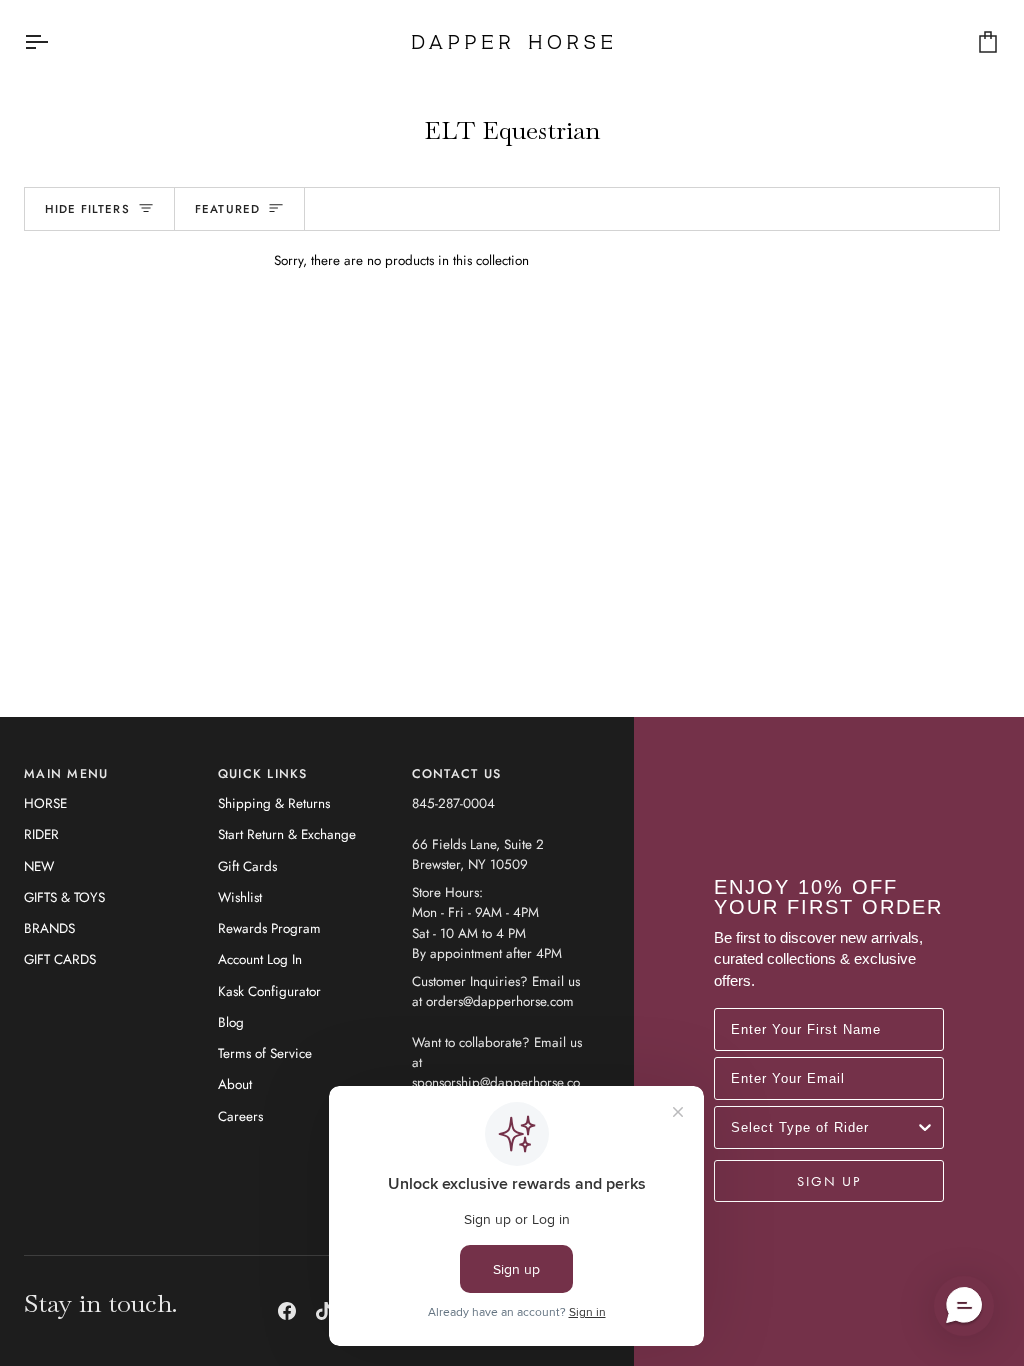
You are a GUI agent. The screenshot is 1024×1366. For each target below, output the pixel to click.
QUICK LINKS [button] (263, 774)
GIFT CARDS (60, 959)
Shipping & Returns (274, 803)
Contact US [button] (457, 774)
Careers (240, 1116)
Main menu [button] (66, 774)
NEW (39, 866)
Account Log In (260, 959)
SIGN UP (829, 1181)
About (235, 1084)
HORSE (45, 803)
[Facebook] (287, 1311)
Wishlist (240, 897)
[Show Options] (925, 1127)
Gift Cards (247, 866)
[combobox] (823, 1127)
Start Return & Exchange (287, 834)
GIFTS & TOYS (64, 897)
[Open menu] (54, 42)
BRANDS (49, 928)
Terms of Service (265, 1053)
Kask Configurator (269, 991)
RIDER (41, 834)
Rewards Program (269, 928)
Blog (231, 1022)
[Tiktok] (324, 1311)
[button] (964, 1306)
